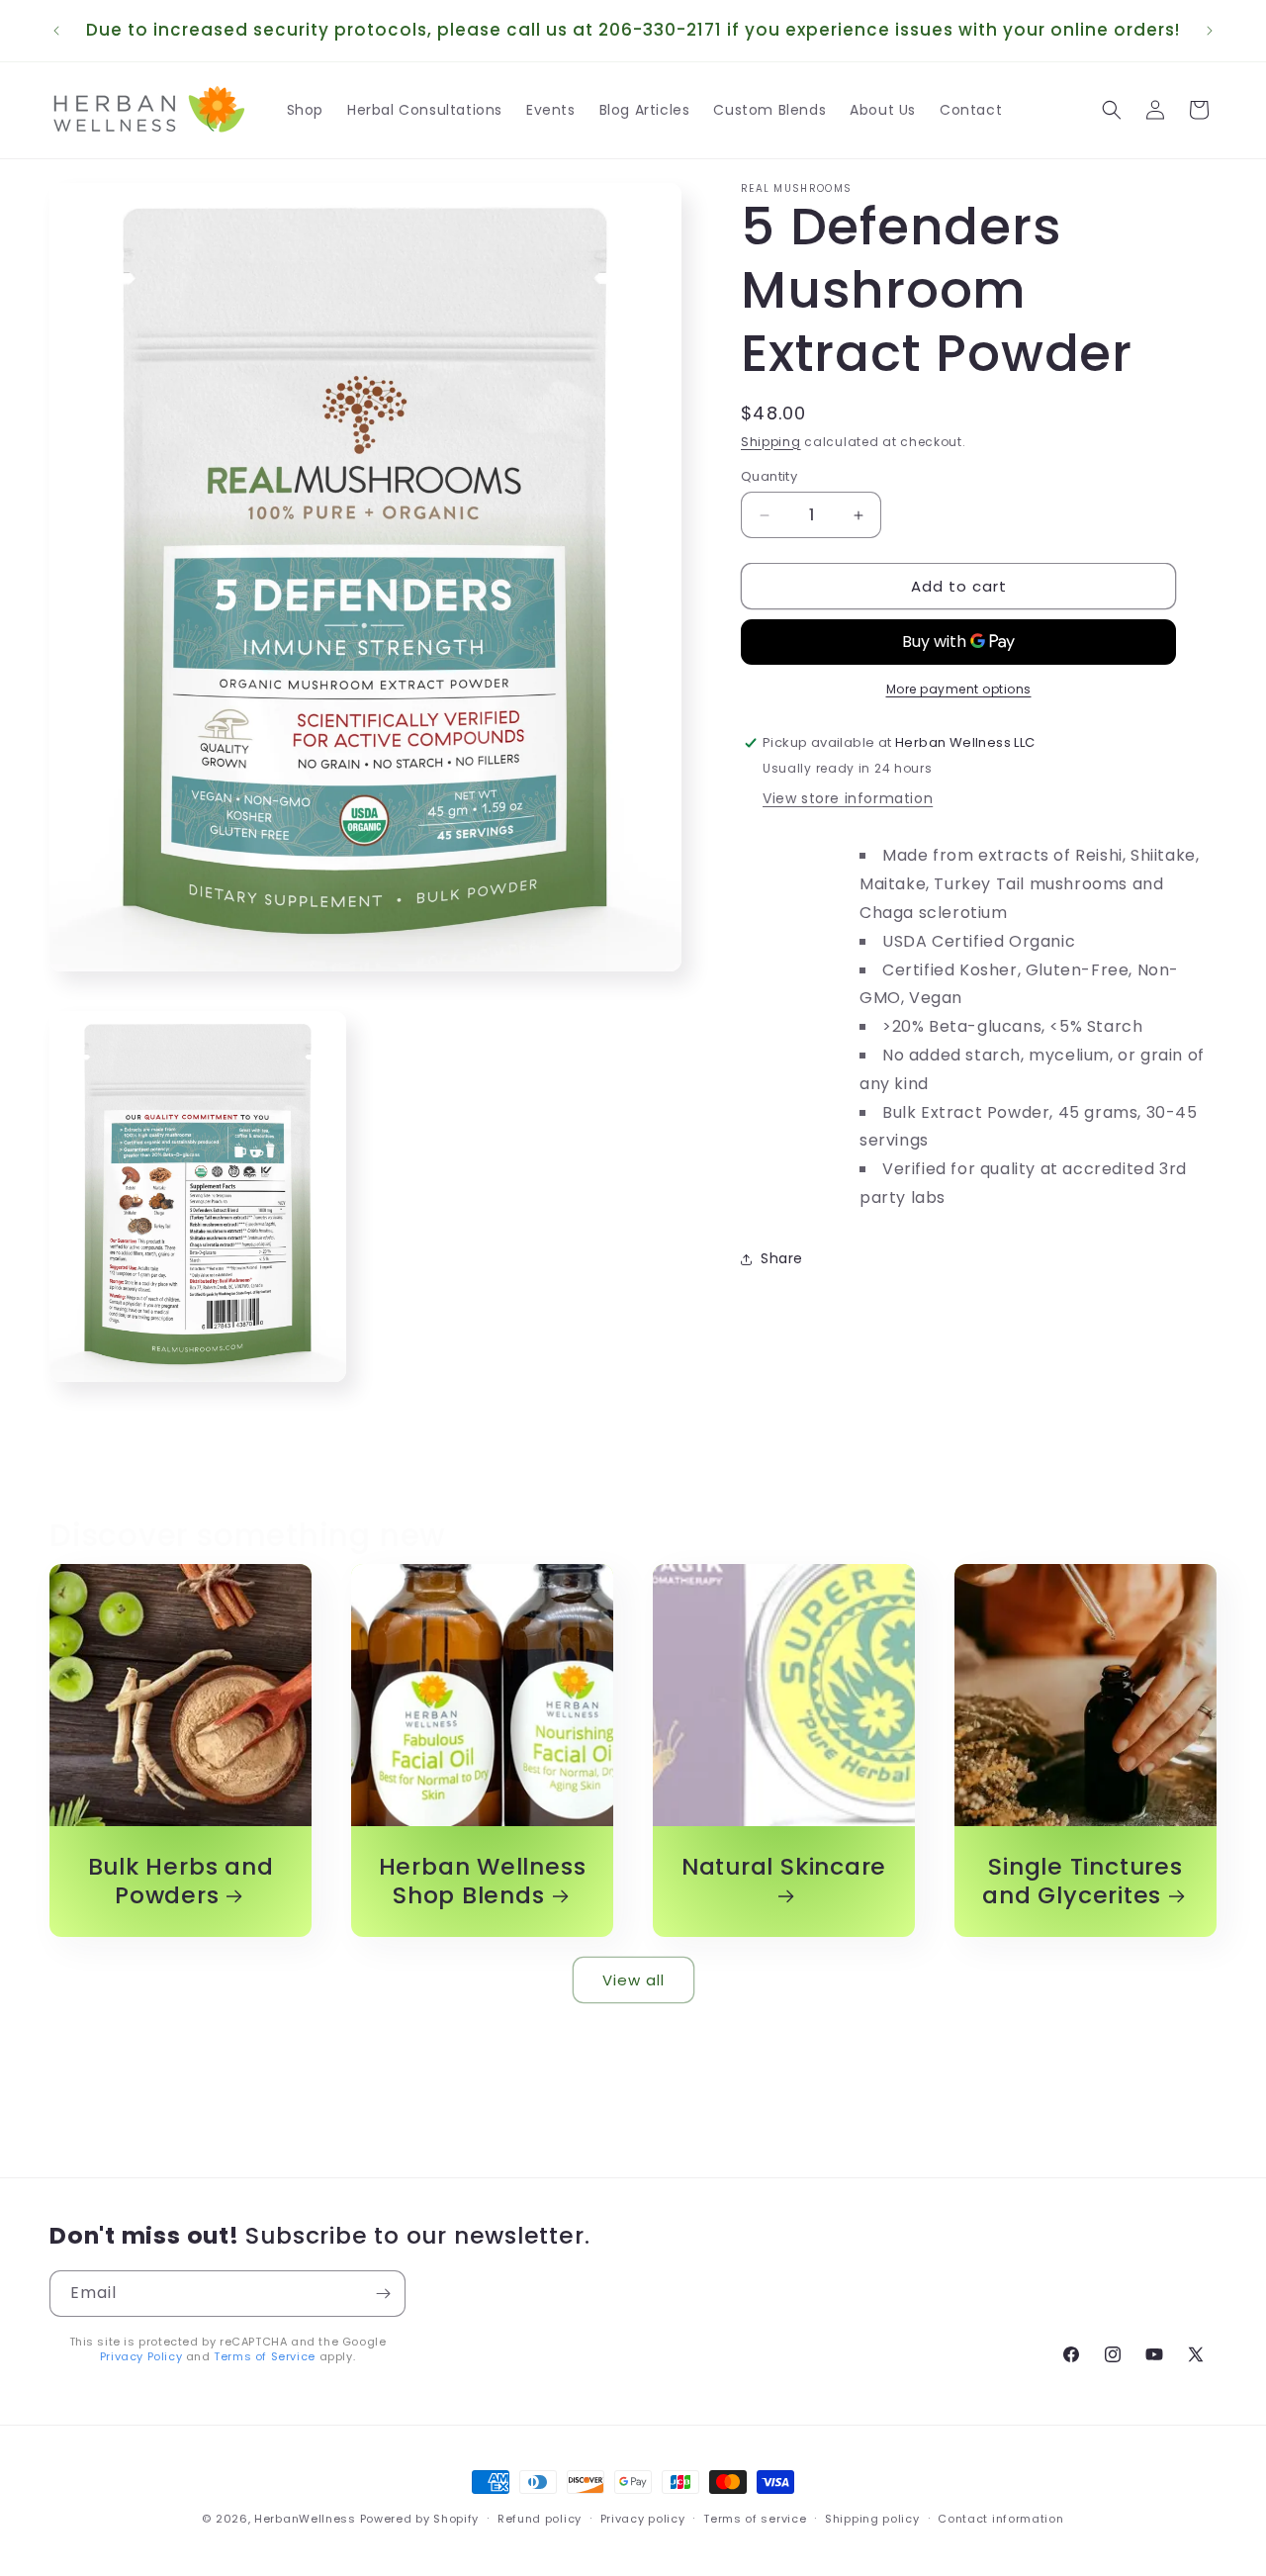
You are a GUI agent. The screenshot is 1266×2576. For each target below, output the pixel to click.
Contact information (1000, 2518)
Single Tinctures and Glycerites (1082, 1882)
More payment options (959, 689)
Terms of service (755, 2518)
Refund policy (540, 2518)
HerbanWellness (305, 2519)
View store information (848, 798)
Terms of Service (265, 2356)
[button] (1112, 110)
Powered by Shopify (420, 2519)
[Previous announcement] (56, 31)
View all (633, 1979)
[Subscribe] (383, 2294)
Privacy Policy (141, 2356)
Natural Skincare (784, 1868)
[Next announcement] (1210, 31)
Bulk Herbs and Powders (181, 1882)
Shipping (771, 442)
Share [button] (782, 1258)
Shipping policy (872, 2518)
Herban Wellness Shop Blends (483, 1882)
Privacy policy (643, 2518)
